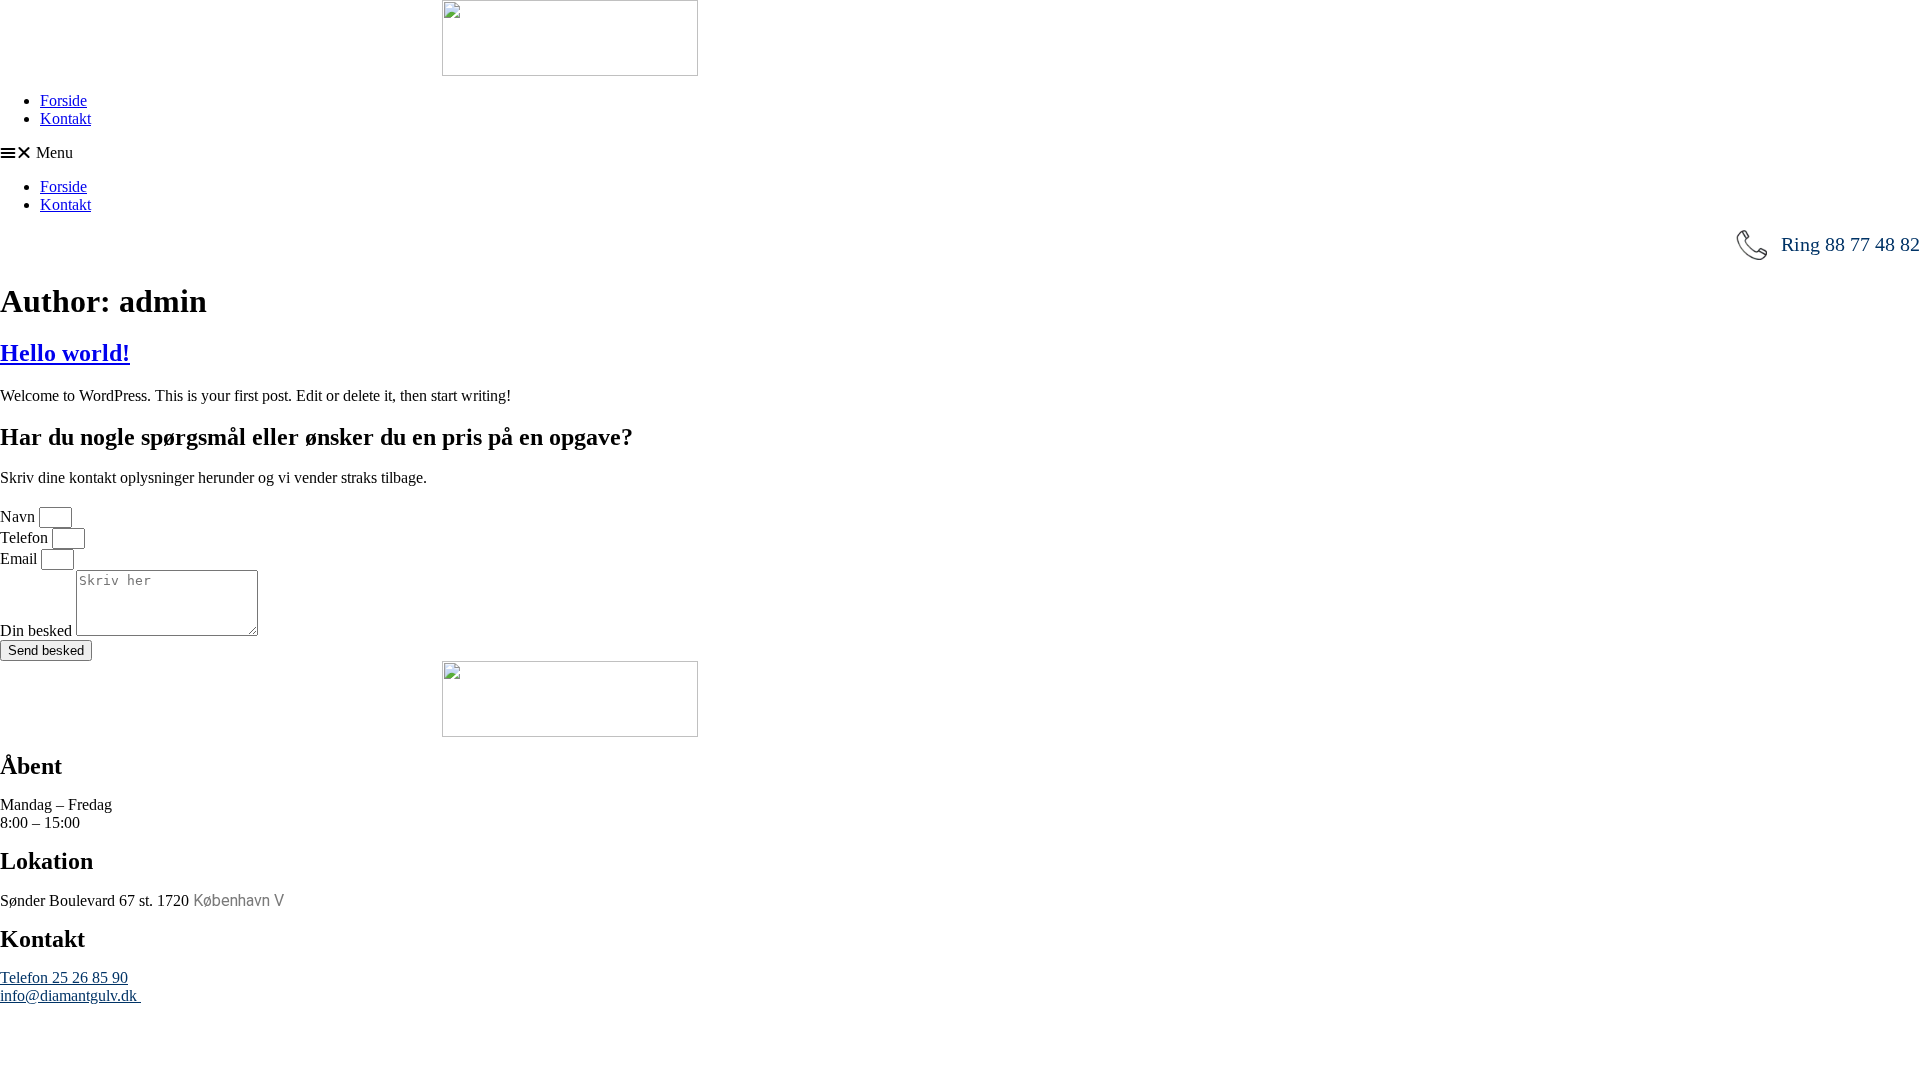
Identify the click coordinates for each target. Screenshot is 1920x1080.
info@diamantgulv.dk (70, 995)
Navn (19, 516)
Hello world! (65, 353)
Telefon (26, 537)
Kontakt (65, 118)
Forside (63, 100)
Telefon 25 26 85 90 (64, 977)
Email (20, 558)
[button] (960, 153)
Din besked (38, 630)
